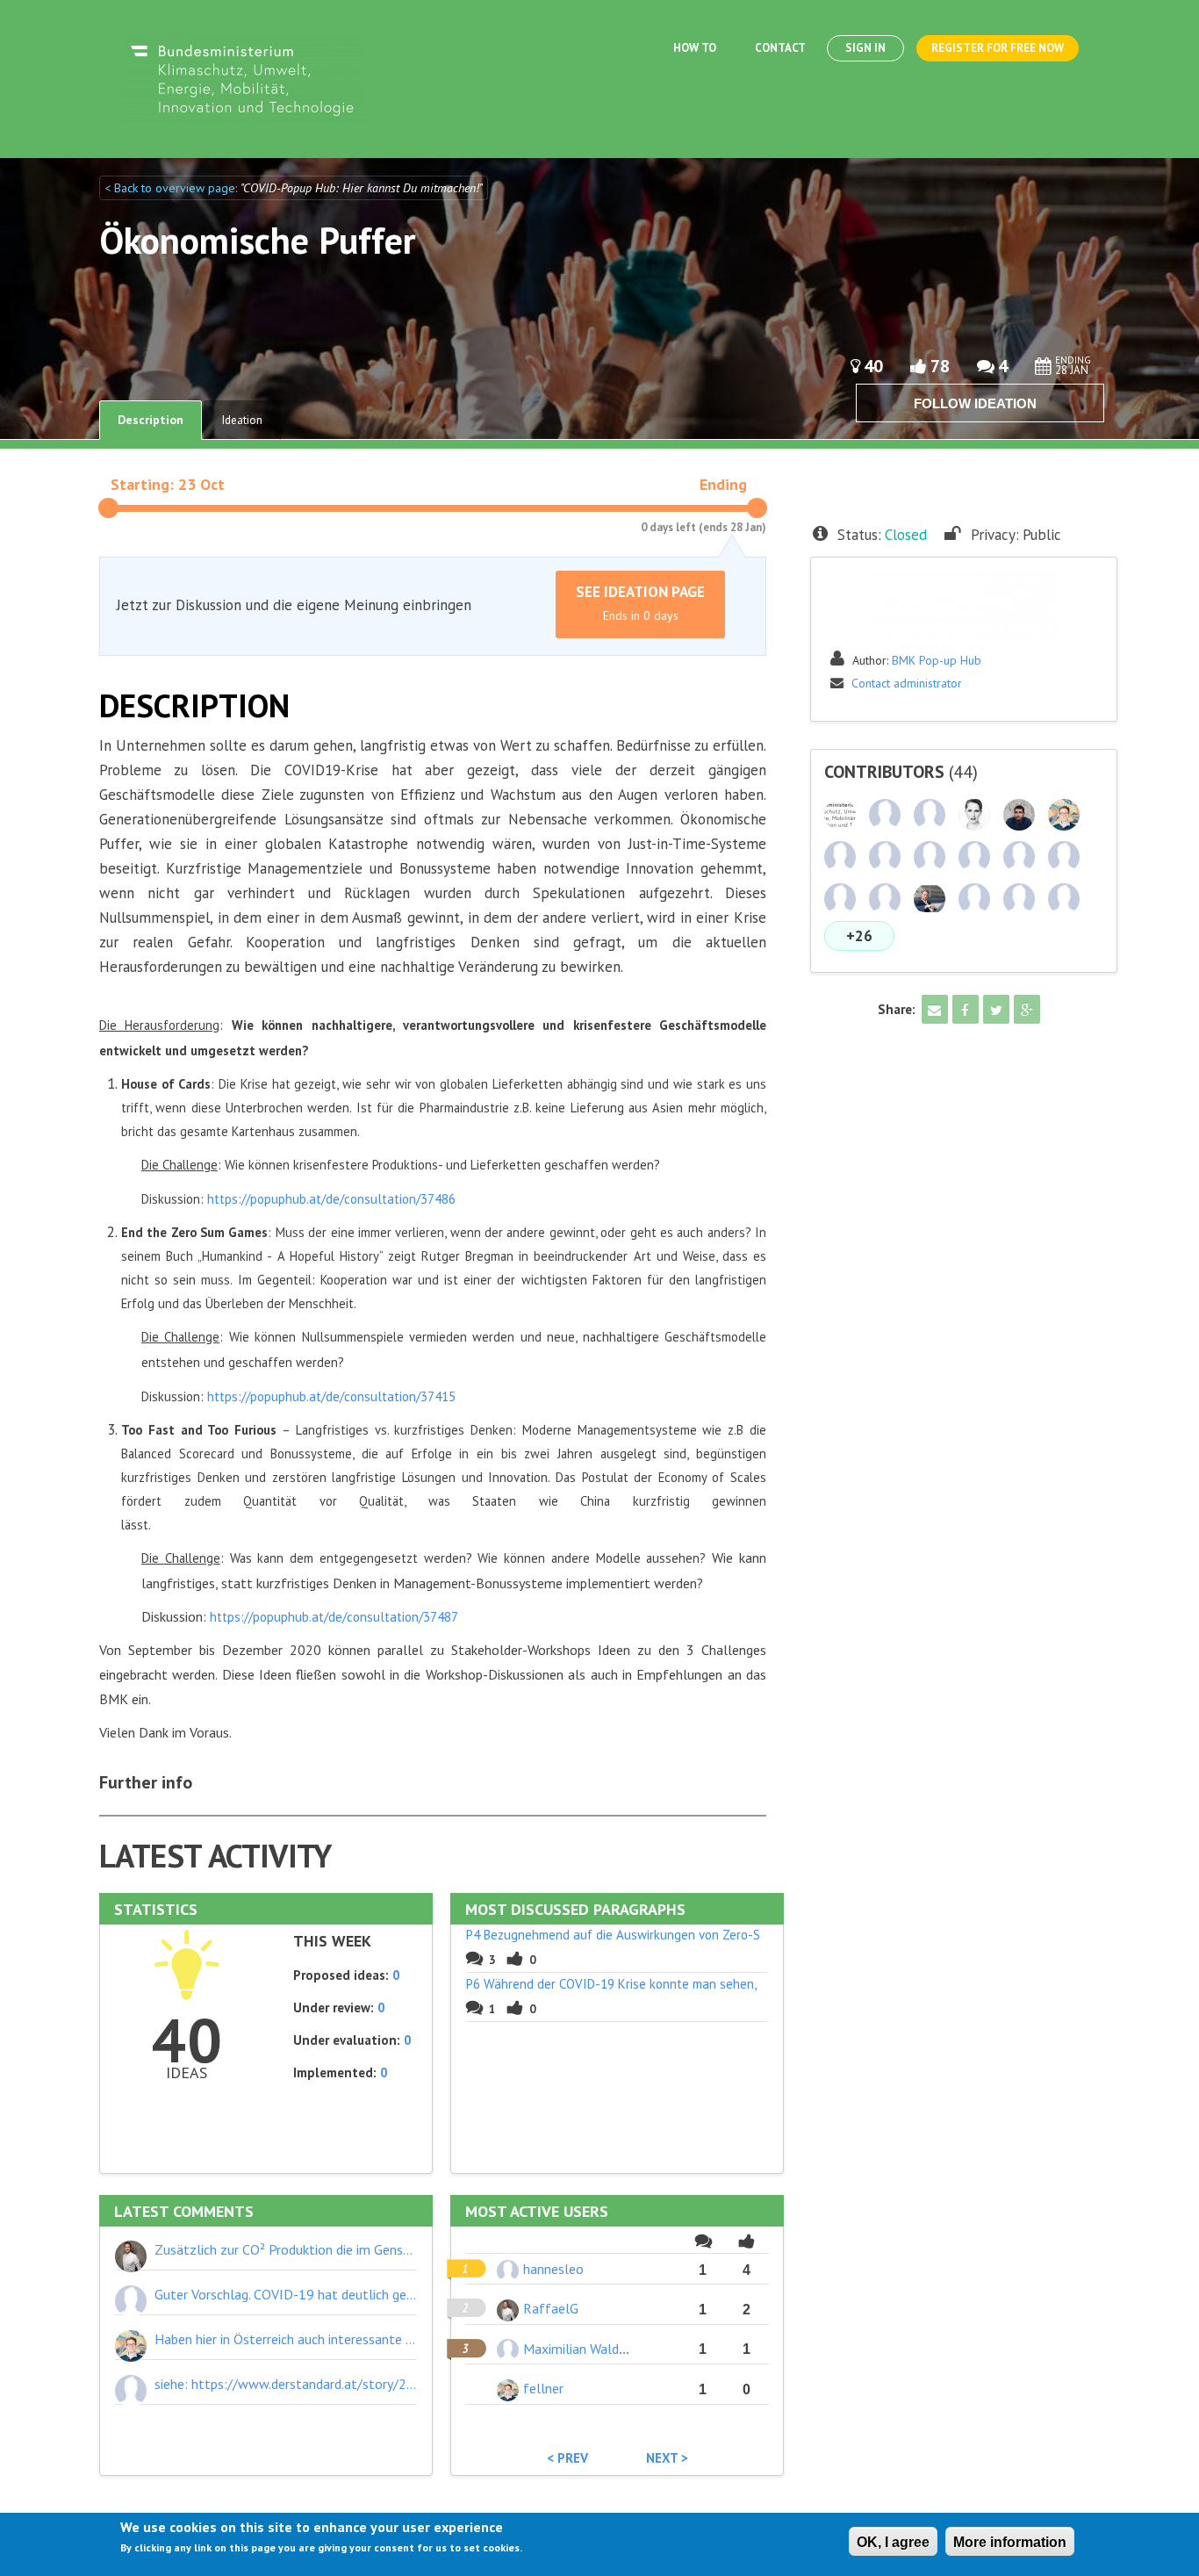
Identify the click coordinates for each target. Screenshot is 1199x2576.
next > (667, 2458)
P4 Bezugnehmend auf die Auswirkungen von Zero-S (613, 1935)
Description (151, 420)
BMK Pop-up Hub (937, 660)
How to (695, 48)
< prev (567, 2458)
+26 (859, 936)
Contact (780, 48)
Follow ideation (975, 403)
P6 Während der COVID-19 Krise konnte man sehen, (611, 1984)
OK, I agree (893, 2542)
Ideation (242, 420)
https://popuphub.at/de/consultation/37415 (331, 1396)
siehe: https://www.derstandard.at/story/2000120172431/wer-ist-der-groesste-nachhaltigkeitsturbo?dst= (286, 2384)
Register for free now (998, 48)
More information (1010, 2542)
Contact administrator (907, 683)
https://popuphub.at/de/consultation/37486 (331, 1199)
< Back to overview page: (172, 188)
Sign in (865, 48)
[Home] (242, 78)
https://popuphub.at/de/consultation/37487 (334, 1617)
